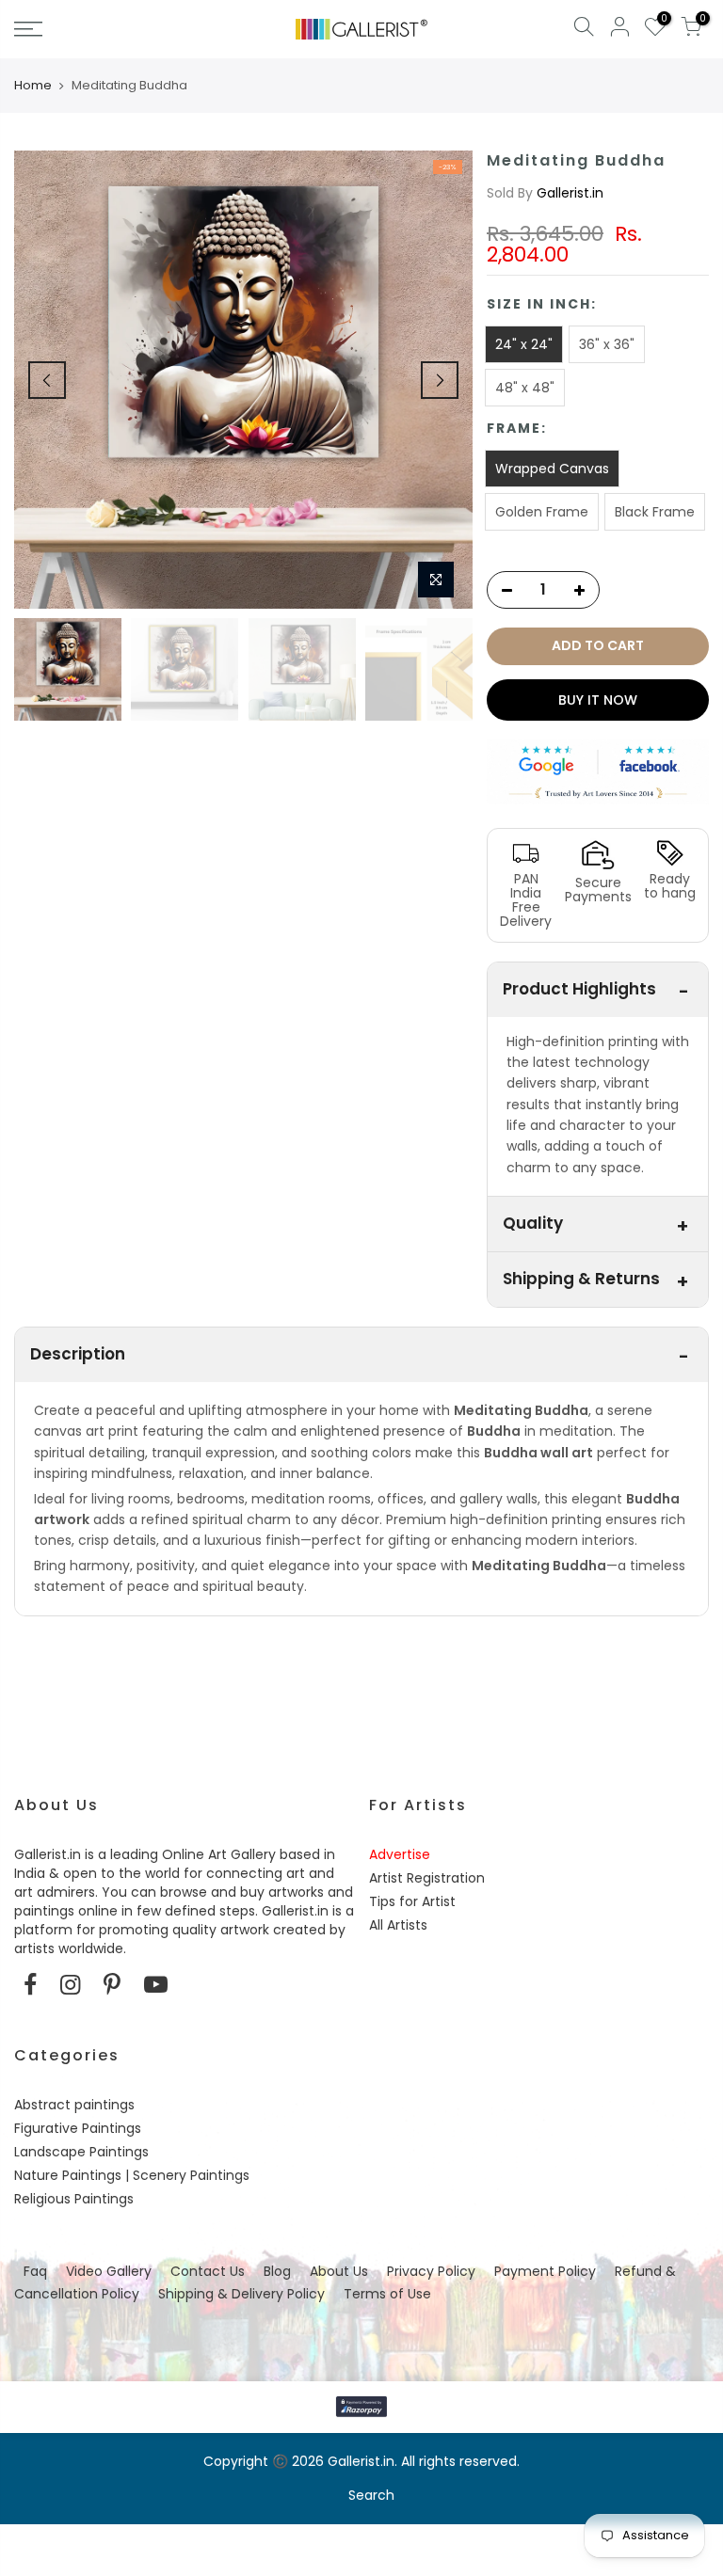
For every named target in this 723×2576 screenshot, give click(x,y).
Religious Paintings (74, 2199)
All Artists (398, 1925)
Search (371, 2495)
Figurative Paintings (78, 2128)
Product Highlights (579, 989)
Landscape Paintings (81, 2152)
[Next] (440, 380)
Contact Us (208, 2271)
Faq (35, 2271)
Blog (277, 2271)
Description (78, 1354)
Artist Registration (427, 1878)
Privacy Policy (431, 2271)
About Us (339, 2271)
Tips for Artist (412, 1901)
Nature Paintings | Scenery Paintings (132, 2175)
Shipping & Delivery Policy (241, 2294)
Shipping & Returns (581, 1279)
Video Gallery (109, 2271)
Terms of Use (387, 2294)
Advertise (400, 1854)
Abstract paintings (74, 2105)
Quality (533, 1223)
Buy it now (598, 700)
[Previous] (47, 380)
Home (33, 86)
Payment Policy (545, 2271)
